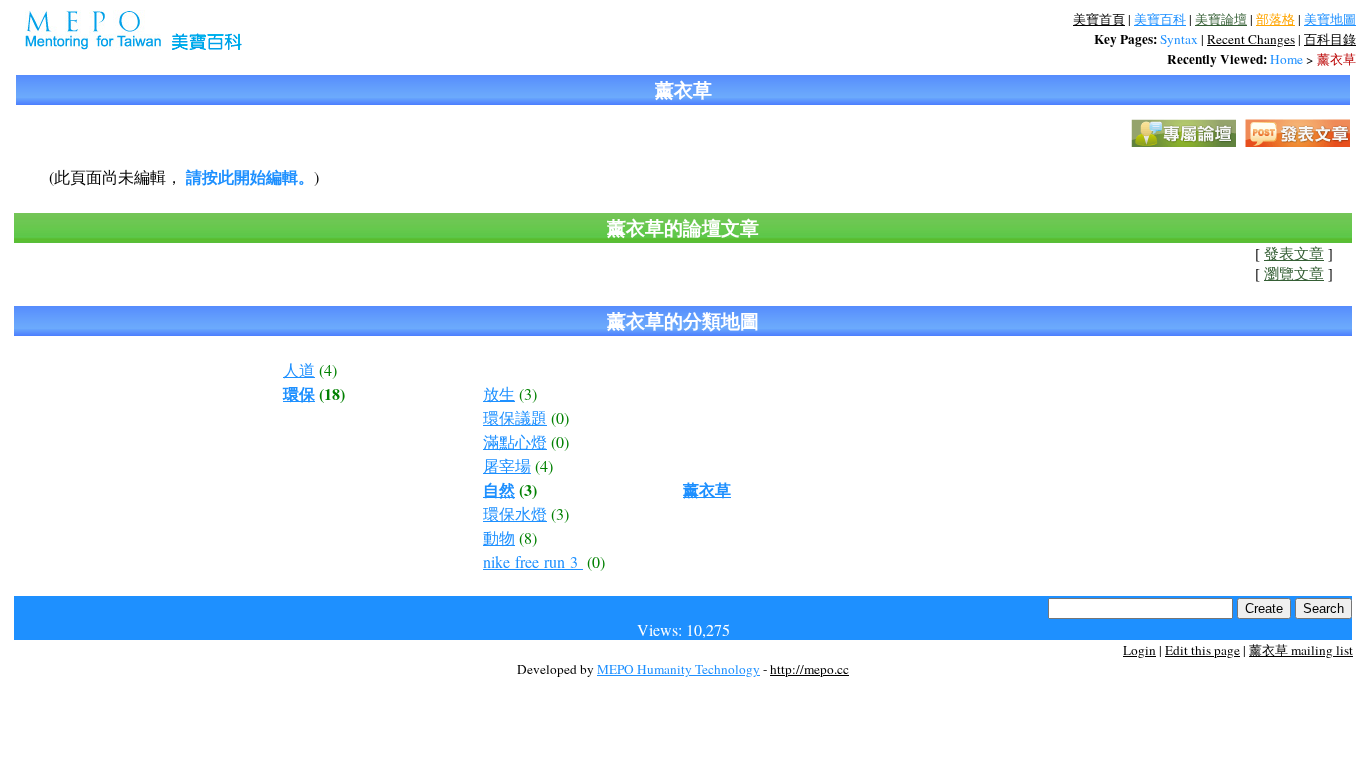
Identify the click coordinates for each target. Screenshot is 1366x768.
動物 (499, 537)
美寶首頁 (1099, 19)
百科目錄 (1330, 39)
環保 (299, 393)
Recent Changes (1251, 39)
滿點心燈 (515, 441)
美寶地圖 (1330, 19)
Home (1286, 59)
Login (1139, 650)
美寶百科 (1160, 19)
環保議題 (515, 417)
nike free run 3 (533, 561)
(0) (560, 417)
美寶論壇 (1221, 19)
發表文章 (1294, 253)
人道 (299, 369)
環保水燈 (515, 513)
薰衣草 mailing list (1301, 650)
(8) (528, 537)
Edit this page (1202, 650)
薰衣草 (1336, 59)
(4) (328, 369)
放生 (499, 393)
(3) (528, 393)
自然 (499, 489)
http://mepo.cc (809, 669)
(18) (332, 393)
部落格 (1275, 19)
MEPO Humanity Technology (678, 669)
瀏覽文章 (1294, 273)
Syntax (1179, 39)
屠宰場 (507, 465)
